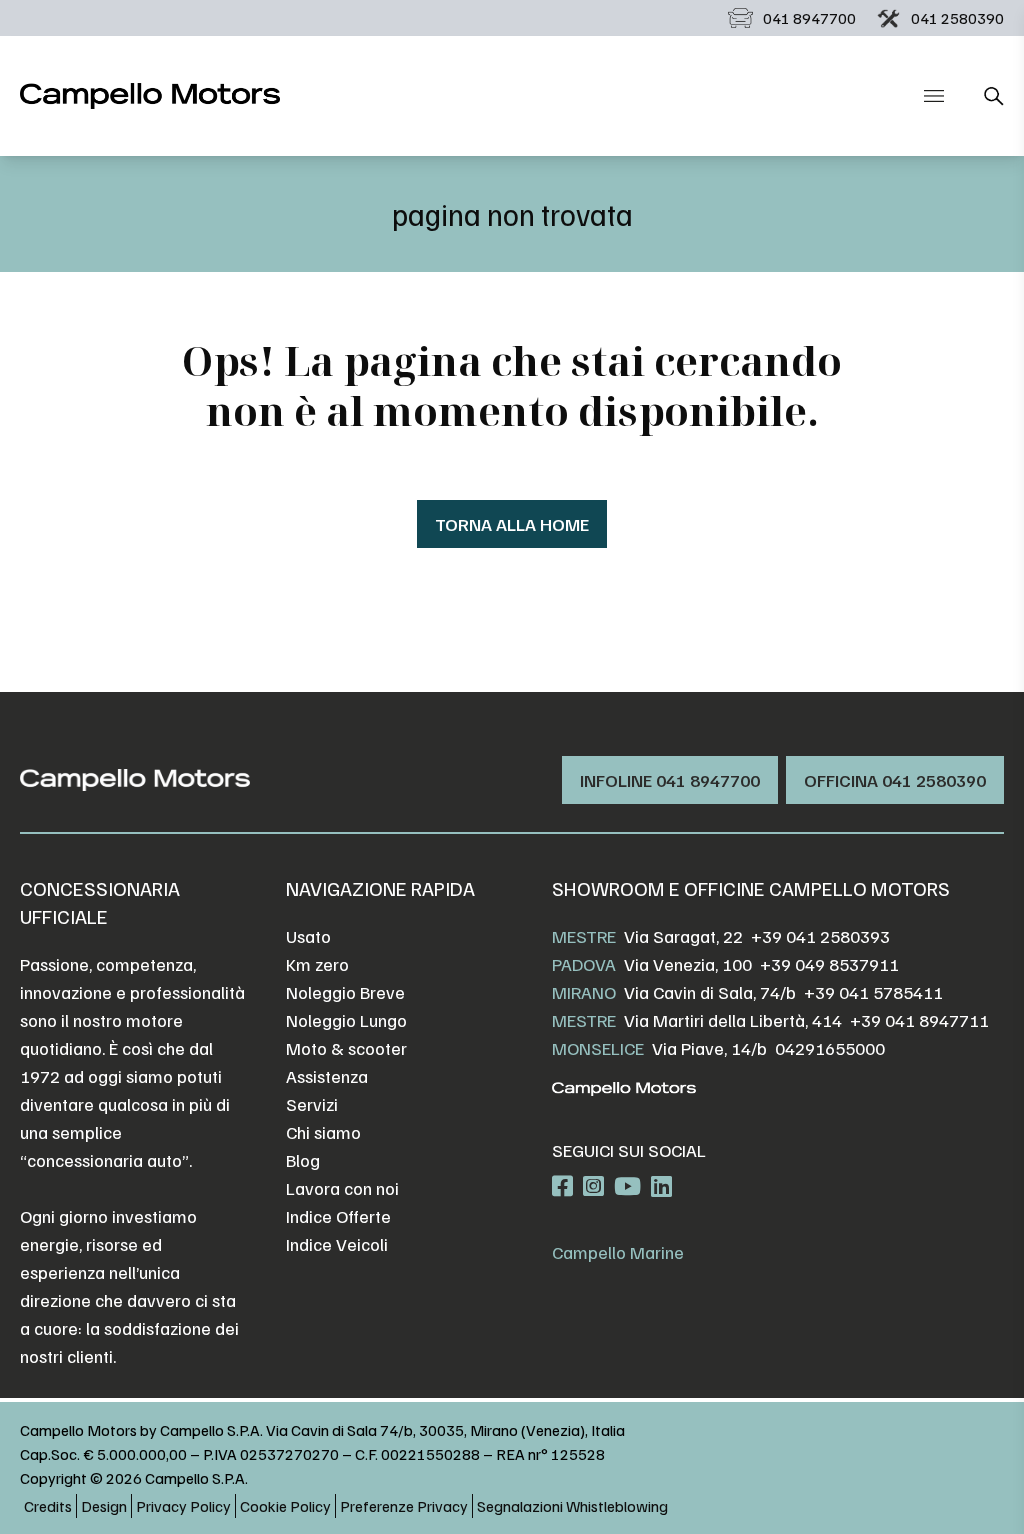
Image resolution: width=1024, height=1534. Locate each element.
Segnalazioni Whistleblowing (572, 1506)
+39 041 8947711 (919, 1020)
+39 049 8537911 (829, 964)
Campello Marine (618, 1252)
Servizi (312, 1104)
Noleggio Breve (345, 992)
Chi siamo (323, 1132)
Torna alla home (512, 524)
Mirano (584, 992)
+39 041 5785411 (873, 992)
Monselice (598, 1048)
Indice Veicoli (337, 1244)
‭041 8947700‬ (809, 18)
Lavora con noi (342, 1188)
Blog (303, 1160)
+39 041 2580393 (820, 936)
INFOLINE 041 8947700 (670, 780)
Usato (308, 936)
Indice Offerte (338, 1216)
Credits (48, 1506)
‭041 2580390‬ (957, 18)
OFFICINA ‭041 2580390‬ (895, 780)
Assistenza (327, 1076)
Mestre (584, 936)
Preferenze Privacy (404, 1506)
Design (104, 1506)
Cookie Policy (285, 1506)
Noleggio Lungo (346, 1020)
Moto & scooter (346, 1048)
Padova (584, 964)
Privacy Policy (183, 1506)
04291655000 (830, 1048)
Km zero (317, 964)
